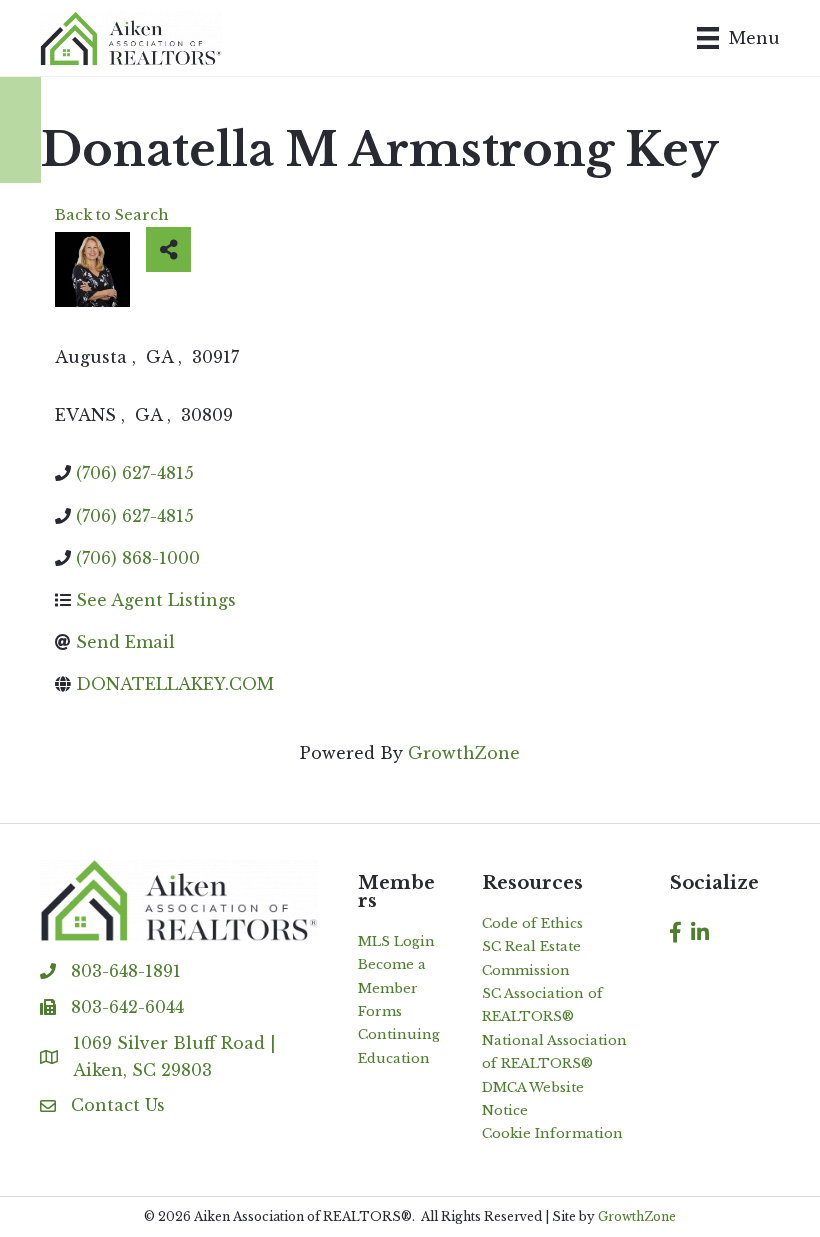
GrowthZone (464, 753)
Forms (380, 1011)
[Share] (168, 249)
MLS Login (396, 941)
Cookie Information (552, 1133)
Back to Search (112, 215)
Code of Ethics (532, 923)
